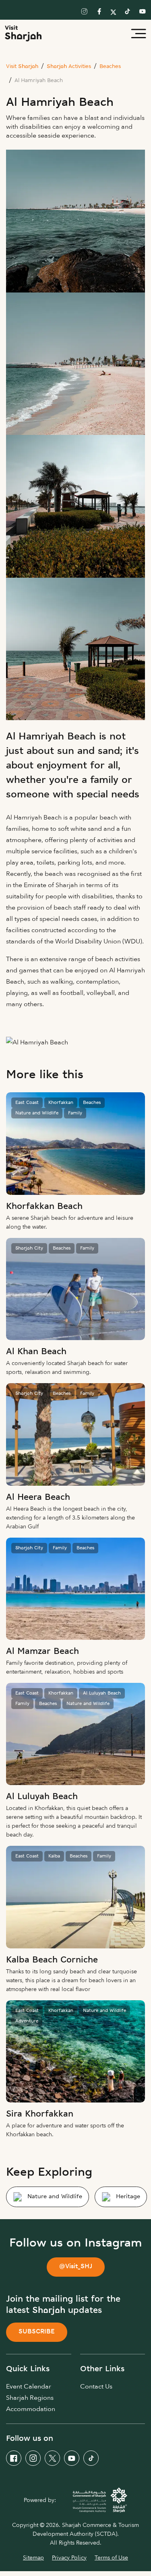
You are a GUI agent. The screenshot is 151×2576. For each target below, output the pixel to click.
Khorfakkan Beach (44, 1207)
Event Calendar (29, 2387)
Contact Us (96, 2387)
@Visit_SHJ (76, 2267)
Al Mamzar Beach (42, 1652)
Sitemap (33, 2558)
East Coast (27, 1103)
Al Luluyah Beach (102, 1693)
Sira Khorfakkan (40, 2114)
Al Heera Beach (38, 1498)
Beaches (110, 67)
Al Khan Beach (36, 1352)
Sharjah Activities (69, 67)
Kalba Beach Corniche (52, 1960)
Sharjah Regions (30, 2398)
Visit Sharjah (22, 67)
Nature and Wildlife (37, 1113)
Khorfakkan (61, 1103)
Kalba (54, 1856)
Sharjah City (29, 1248)
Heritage (128, 2197)
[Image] (75, 1143)
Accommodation (31, 2409)
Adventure (27, 2021)
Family (75, 1113)
